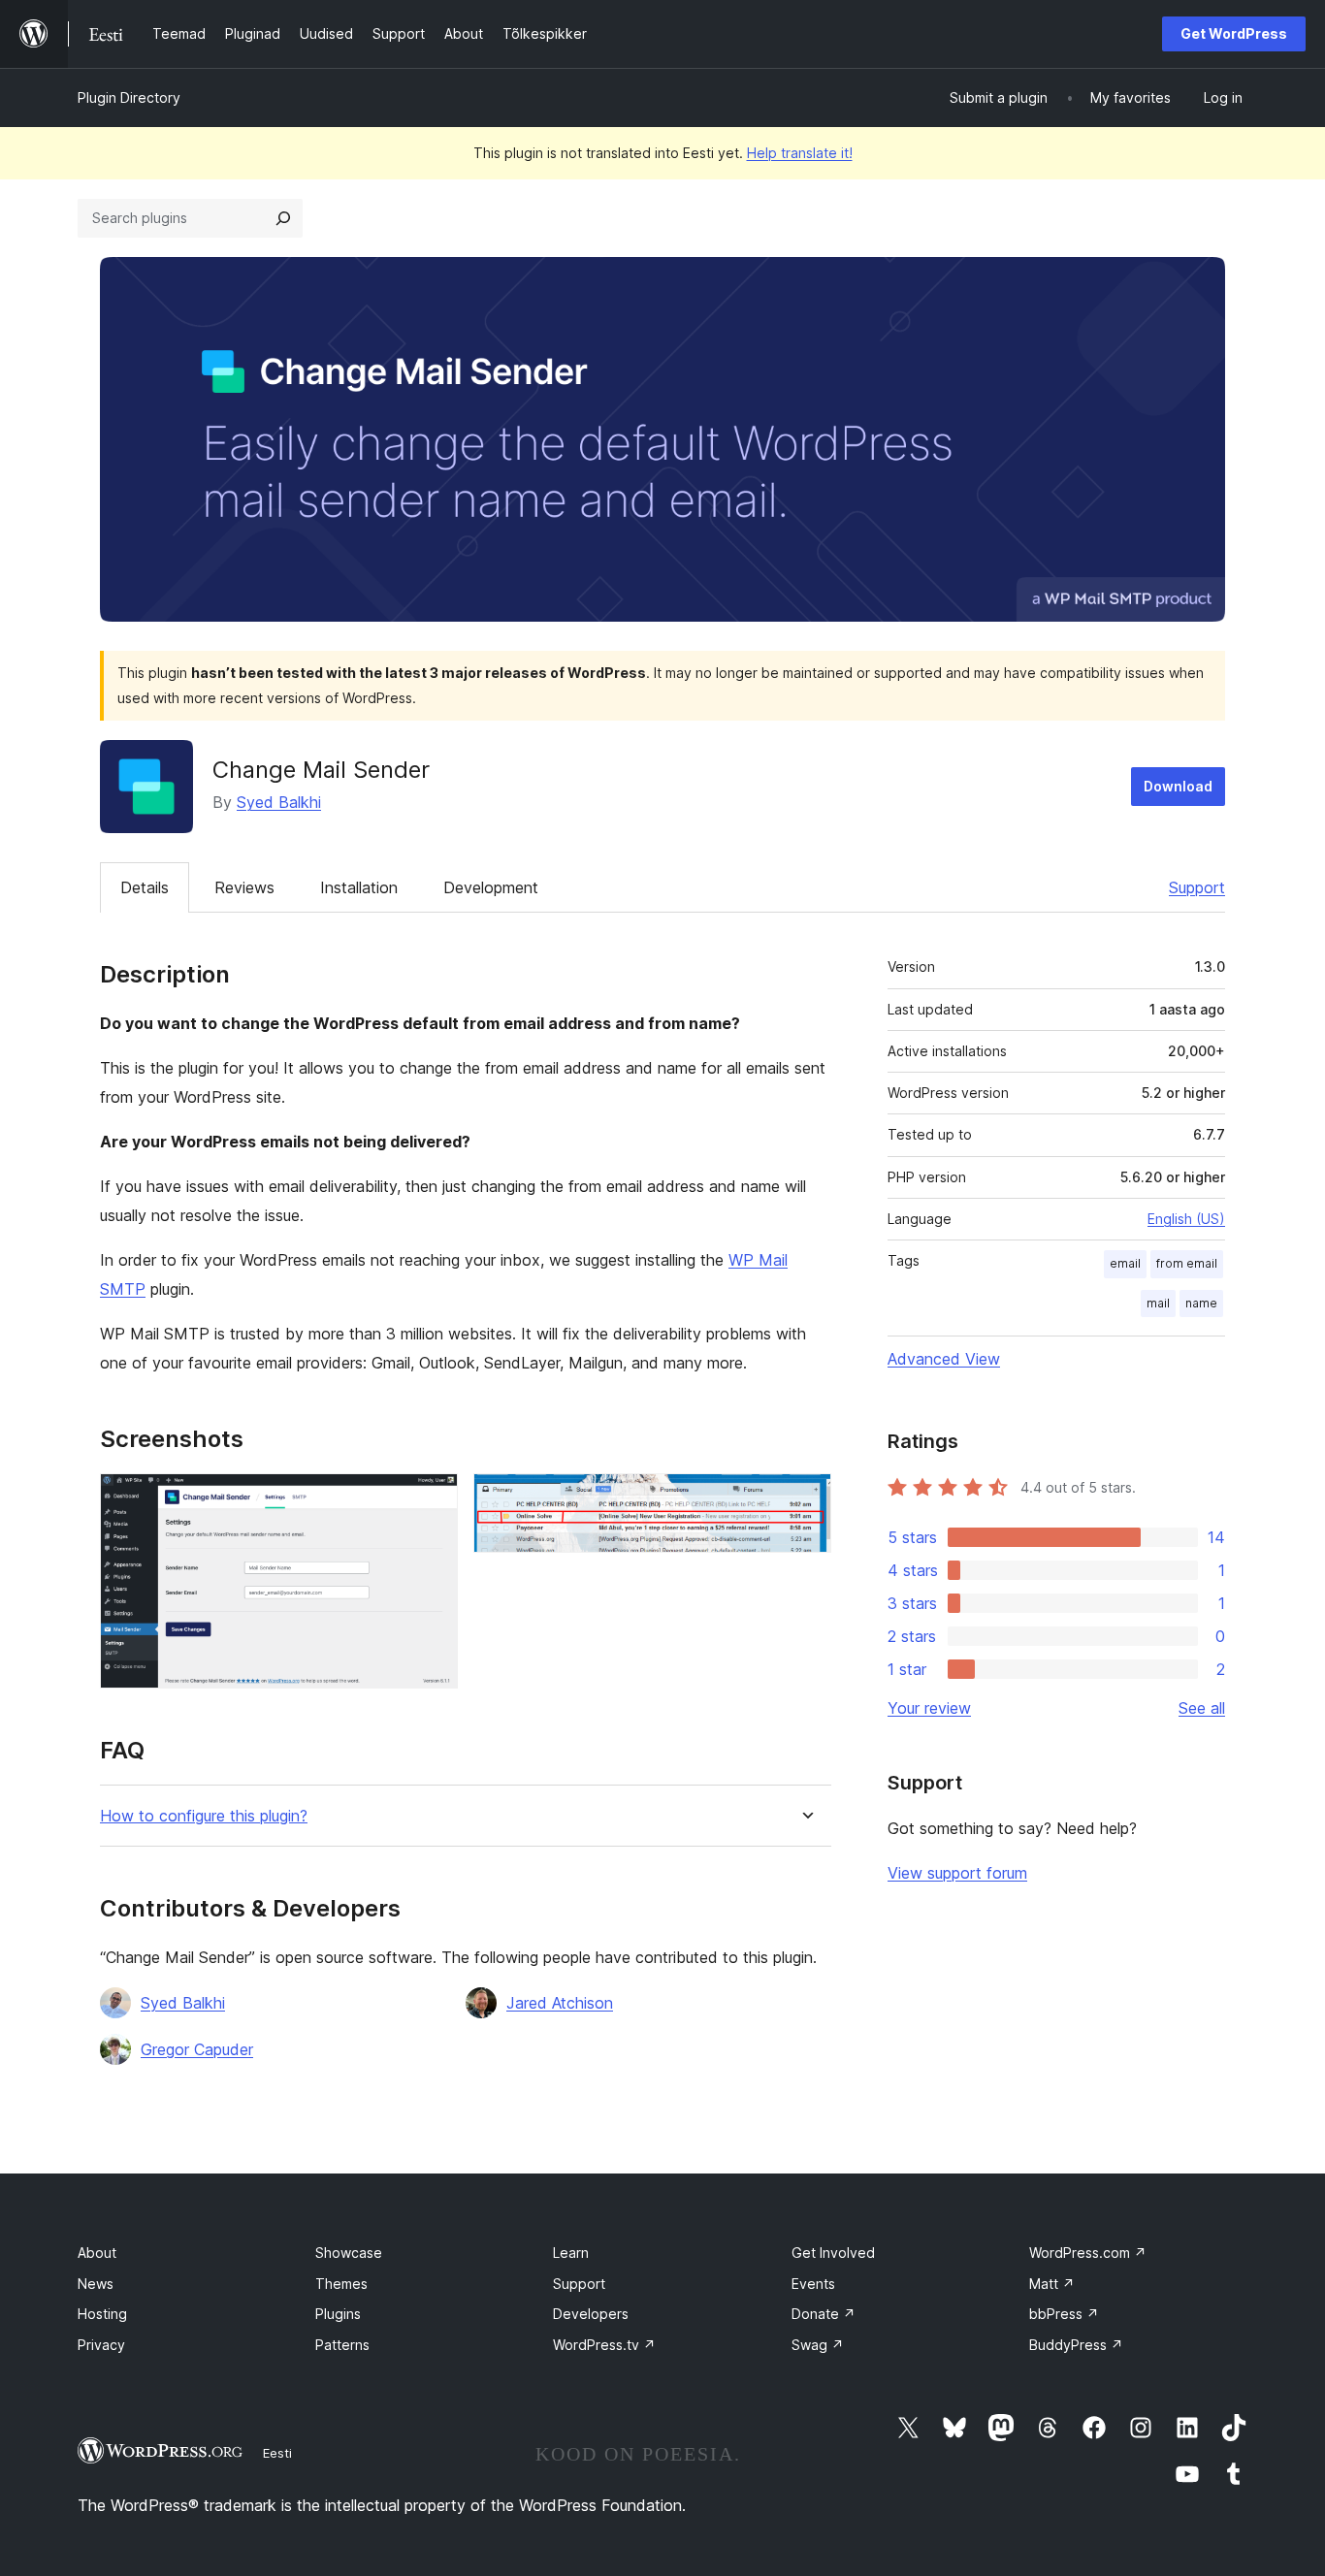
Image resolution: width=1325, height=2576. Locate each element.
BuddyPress (1076, 2345)
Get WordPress (1234, 33)
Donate (824, 2314)
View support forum (957, 1873)
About (97, 2253)
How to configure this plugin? (204, 1816)
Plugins (338, 2314)
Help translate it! (800, 153)
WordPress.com (1088, 2253)
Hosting (102, 2314)
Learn (571, 2253)
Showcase (349, 2253)
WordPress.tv (604, 2345)
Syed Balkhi (279, 802)
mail (1158, 1303)
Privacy (101, 2345)
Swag (818, 2345)
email (1125, 1263)
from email (1187, 1263)
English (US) (1186, 1219)
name (1201, 1303)
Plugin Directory (129, 97)
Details (145, 887)
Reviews (244, 887)
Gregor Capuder (197, 2049)
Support (1197, 887)
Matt (1052, 2284)
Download (1178, 786)
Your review (929, 1708)
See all (1202, 1708)
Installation (359, 887)
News (96, 2284)
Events (813, 2284)
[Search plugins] (283, 218)
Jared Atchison (560, 2003)
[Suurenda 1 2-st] (432, 1499)
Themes (341, 2284)
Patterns (342, 2345)
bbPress (1064, 2314)
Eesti (277, 2453)
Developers (591, 2314)
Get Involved (833, 2253)
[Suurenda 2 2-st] (805, 1499)
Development (491, 887)
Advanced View (944, 1359)
